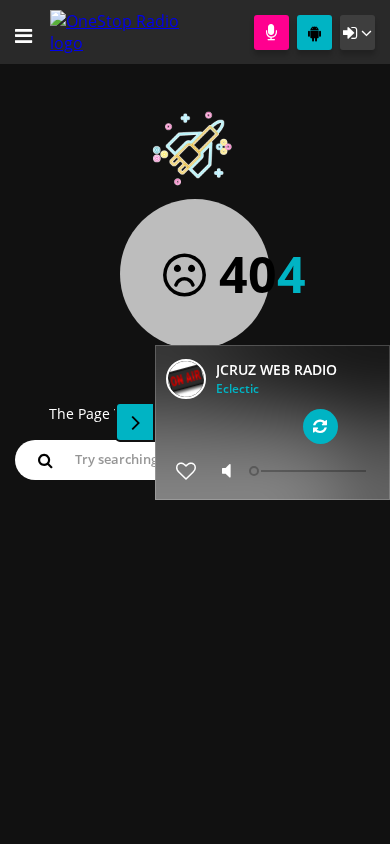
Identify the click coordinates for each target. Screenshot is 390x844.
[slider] (310, 471)
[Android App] (314, 32)
